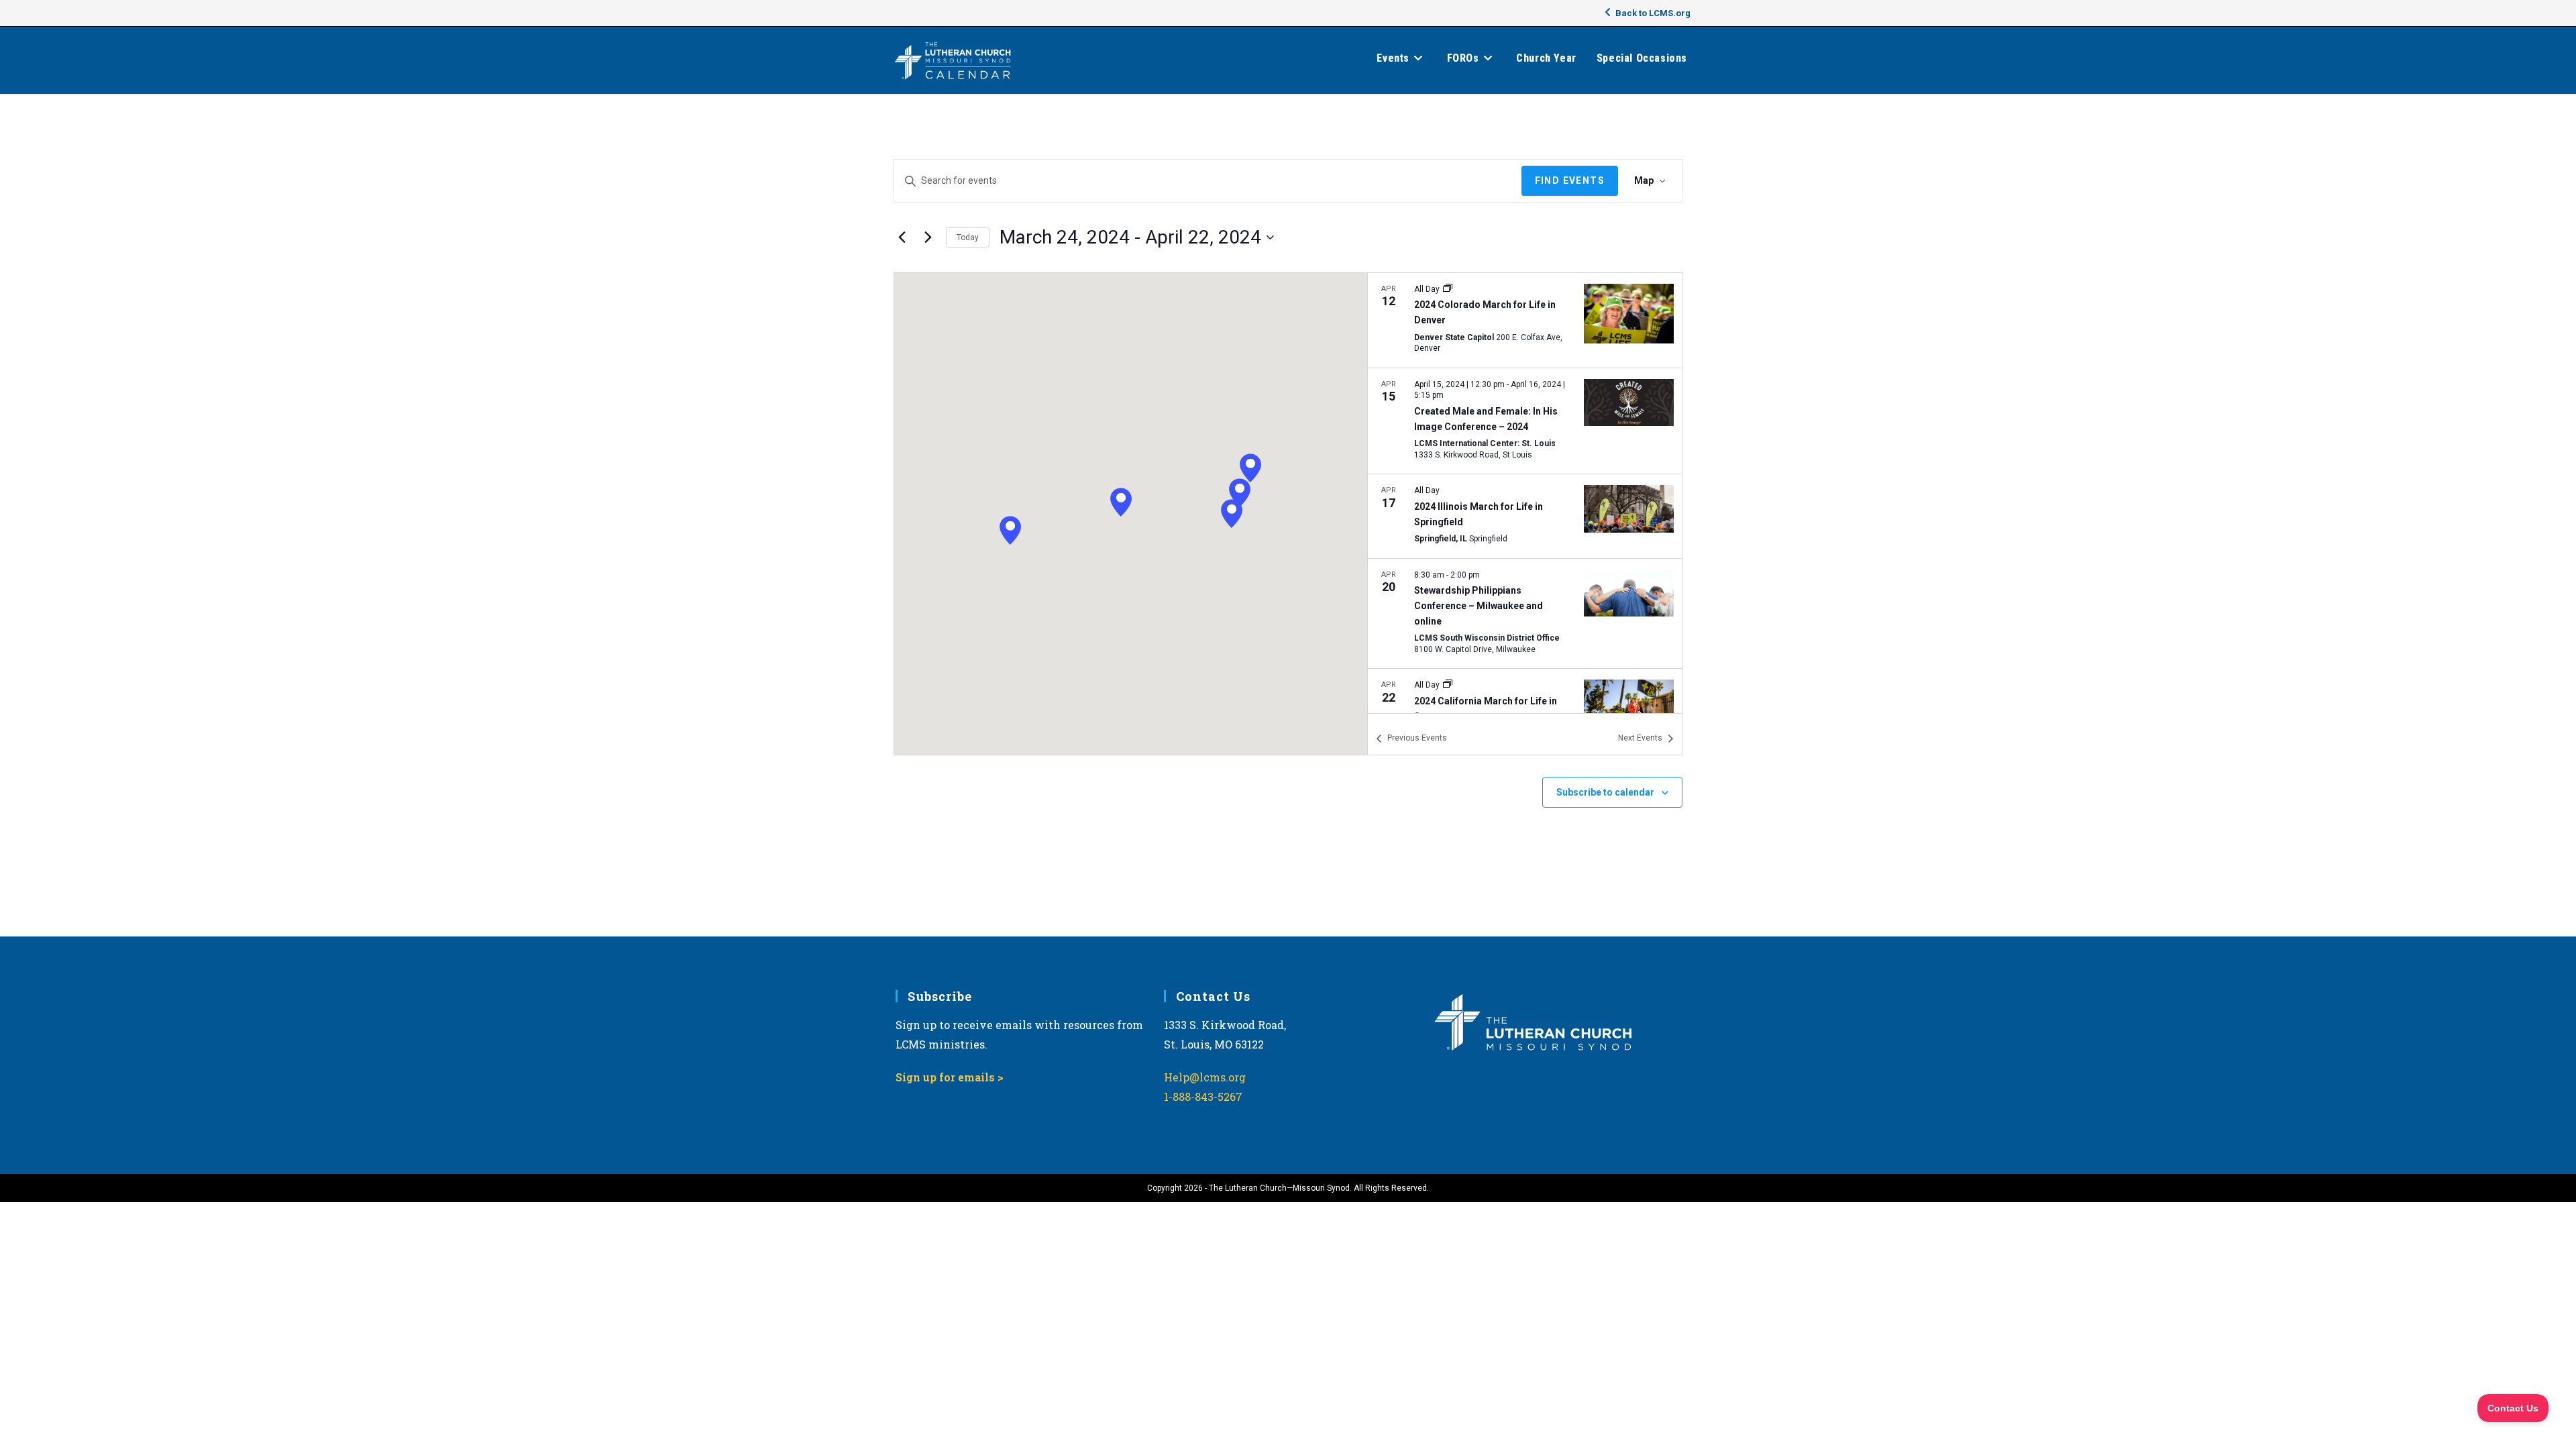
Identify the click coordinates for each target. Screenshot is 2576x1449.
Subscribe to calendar (1605, 792)
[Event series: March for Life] (1448, 289)
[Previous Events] (902, 237)
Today (968, 237)
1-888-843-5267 (1203, 1096)
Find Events (1570, 180)
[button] (1232, 514)
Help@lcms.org (1205, 1077)
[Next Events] (928, 237)
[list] (1525, 493)
